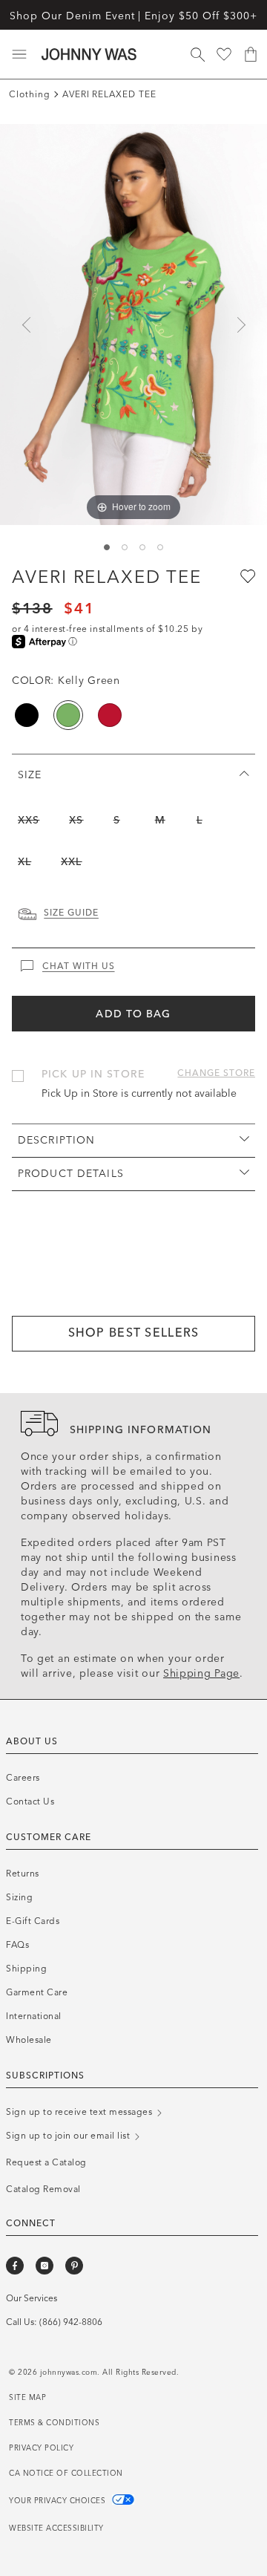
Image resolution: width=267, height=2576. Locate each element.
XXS (29, 820)
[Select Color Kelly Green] (68, 715)
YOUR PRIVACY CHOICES (59, 2501)
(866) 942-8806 (71, 2322)
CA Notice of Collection (66, 2474)
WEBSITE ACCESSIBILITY (56, 2528)
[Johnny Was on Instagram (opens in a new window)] (44, 2266)
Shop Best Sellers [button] (134, 1333)
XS (76, 820)
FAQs (17, 1945)
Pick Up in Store (93, 1074)
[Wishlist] (224, 54)
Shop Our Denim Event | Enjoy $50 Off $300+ (133, 16)
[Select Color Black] (27, 715)
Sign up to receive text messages (80, 2112)
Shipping (26, 1969)
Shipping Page (201, 1673)
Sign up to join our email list (69, 2136)
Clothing (30, 94)
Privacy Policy (41, 2448)
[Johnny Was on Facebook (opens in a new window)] (15, 2266)
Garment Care (37, 1992)
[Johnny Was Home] (89, 54)
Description (56, 1140)
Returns (23, 1874)
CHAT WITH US (79, 966)
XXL (71, 862)
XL (24, 862)
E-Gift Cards (33, 1921)
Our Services (32, 2298)
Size (30, 775)
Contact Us (30, 1801)
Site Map (27, 2398)
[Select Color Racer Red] (110, 715)
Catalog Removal (43, 2189)
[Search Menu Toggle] (197, 54)
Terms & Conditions (54, 2423)
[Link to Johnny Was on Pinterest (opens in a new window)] (74, 2266)
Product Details (71, 1174)
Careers (23, 1778)
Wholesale (29, 2040)
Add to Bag (133, 1014)
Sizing (19, 1897)
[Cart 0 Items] (251, 54)
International (34, 2016)
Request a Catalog (46, 2162)
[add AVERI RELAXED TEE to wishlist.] (246, 575)
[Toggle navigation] (19, 54)
